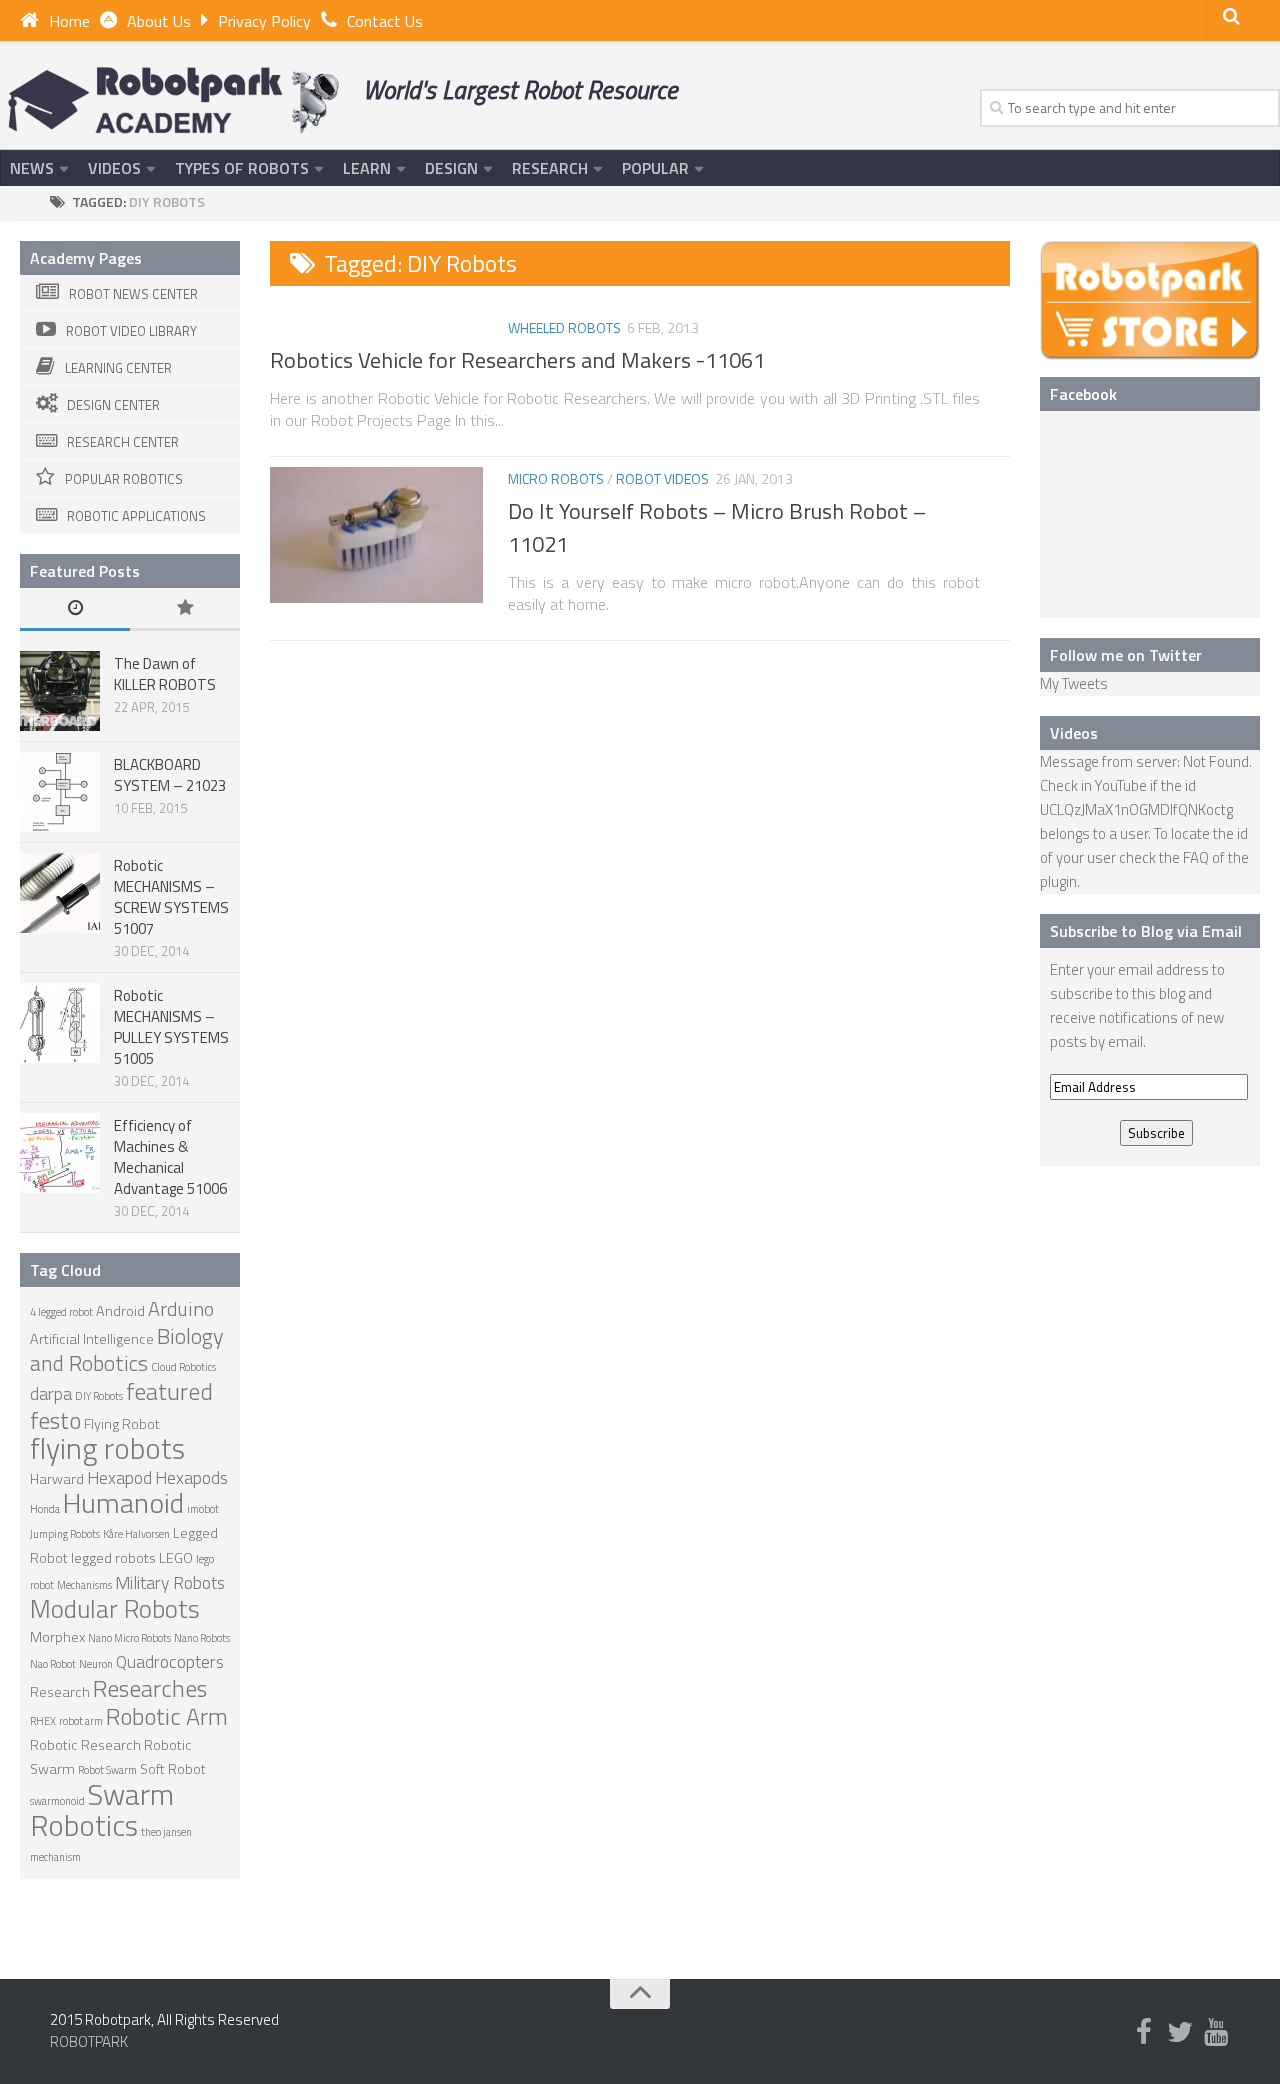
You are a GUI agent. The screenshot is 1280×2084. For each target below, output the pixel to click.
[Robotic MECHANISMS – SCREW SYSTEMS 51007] (60, 893)
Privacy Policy (264, 21)
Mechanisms (84, 1585)
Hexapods (191, 1477)
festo (55, 1420)
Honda (45, 1509)
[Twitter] (1180, 2033)
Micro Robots (556, 478)
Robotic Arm (167, 1716)
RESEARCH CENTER (123, 442)
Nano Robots (202, 1638)
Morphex (57, 1637)
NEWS (32, 168)
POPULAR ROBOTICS (124, 479)
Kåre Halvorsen (136, 1534)
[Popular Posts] (185, 609)
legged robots (113, 1558)
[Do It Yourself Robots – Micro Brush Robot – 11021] (376, 535)
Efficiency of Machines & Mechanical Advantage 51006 (170, 1157)
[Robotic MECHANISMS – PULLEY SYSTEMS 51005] (60, 1023)
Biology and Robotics (127, 1349)
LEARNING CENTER (118, 368)
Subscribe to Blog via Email (1146, 931)
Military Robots (170, 1582)
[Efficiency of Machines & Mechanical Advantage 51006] (60, 1153)
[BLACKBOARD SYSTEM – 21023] (60, 792)
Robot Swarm (107, 1770)
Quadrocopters (170, 1661)
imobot (203, 1509)
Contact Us (385, 21)
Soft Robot (173, 1769)
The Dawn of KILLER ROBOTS (165, 674)
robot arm (81, 1721)
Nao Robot (53, 1664)
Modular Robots (115, 1608)
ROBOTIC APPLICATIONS (136, 516)
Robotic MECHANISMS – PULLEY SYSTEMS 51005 (171, 1027)
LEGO (176, 1558)
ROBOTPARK (89, 2041)
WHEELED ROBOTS (564, 327)
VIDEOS (114, 168)
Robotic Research (85, 1745)
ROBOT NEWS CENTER (133, 294)
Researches (150, 1688)
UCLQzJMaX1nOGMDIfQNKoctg (1136, 809)
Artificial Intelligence (92, 1339)
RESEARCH (550, 168)
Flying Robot (122, 1424)
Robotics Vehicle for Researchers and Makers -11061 (517, 360)
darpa (51, 1393)
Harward (57, 1479)
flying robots (107, 1448)
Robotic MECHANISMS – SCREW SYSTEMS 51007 (171, 897)
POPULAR (655, 168)
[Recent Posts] (75, 609)
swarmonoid (57, 1801)
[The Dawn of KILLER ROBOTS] (60, 691)
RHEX (43, 1721)
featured (169, 1391)
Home (69, 21)
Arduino (181, 1308)
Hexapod (119, 1477)
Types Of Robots (242, 168)
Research (60, 1692)
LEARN (367, 168)
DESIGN (451, 168)
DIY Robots (99, 1396)
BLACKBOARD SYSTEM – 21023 (170, 775)
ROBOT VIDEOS (662, 478)
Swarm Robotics (102, 1809)
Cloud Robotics (183, 1367)
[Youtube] (1216, 2033)
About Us (159, 21)
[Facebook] (1144, 2033)
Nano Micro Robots (129, 1638)
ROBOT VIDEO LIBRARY (131, 331)
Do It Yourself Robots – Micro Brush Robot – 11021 (717, 527)
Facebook (1083, 394)
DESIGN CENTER (113, 405)
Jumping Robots (65, 1534)
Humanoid (123, 1502)
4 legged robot (61, 1312)
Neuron (96, 1664)
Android (120, 1311)
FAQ (1196, 857)
